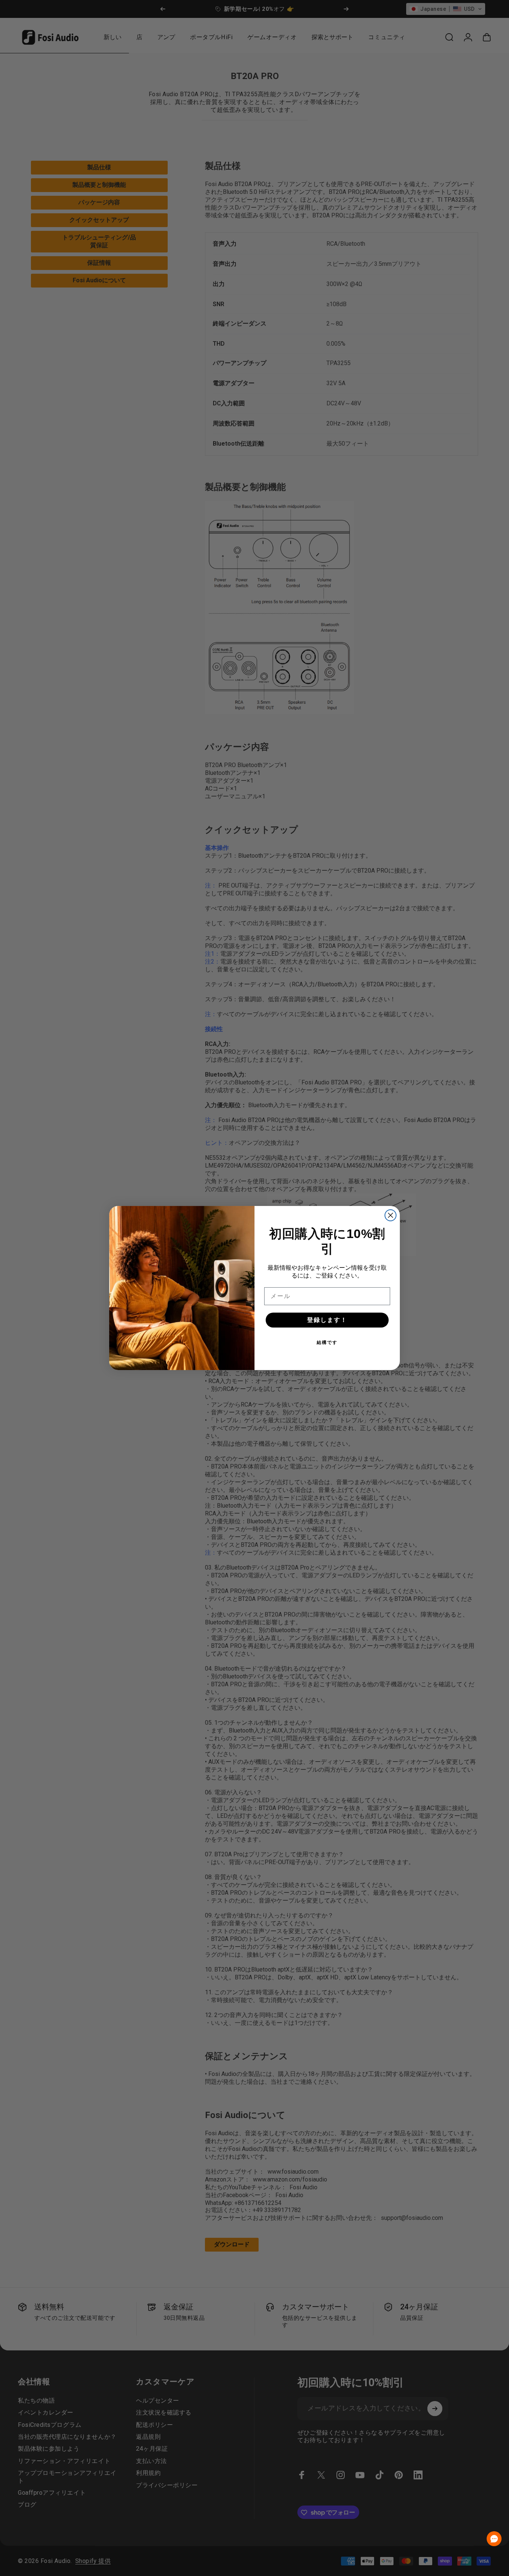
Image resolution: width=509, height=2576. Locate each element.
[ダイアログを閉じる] (391, 1215)
